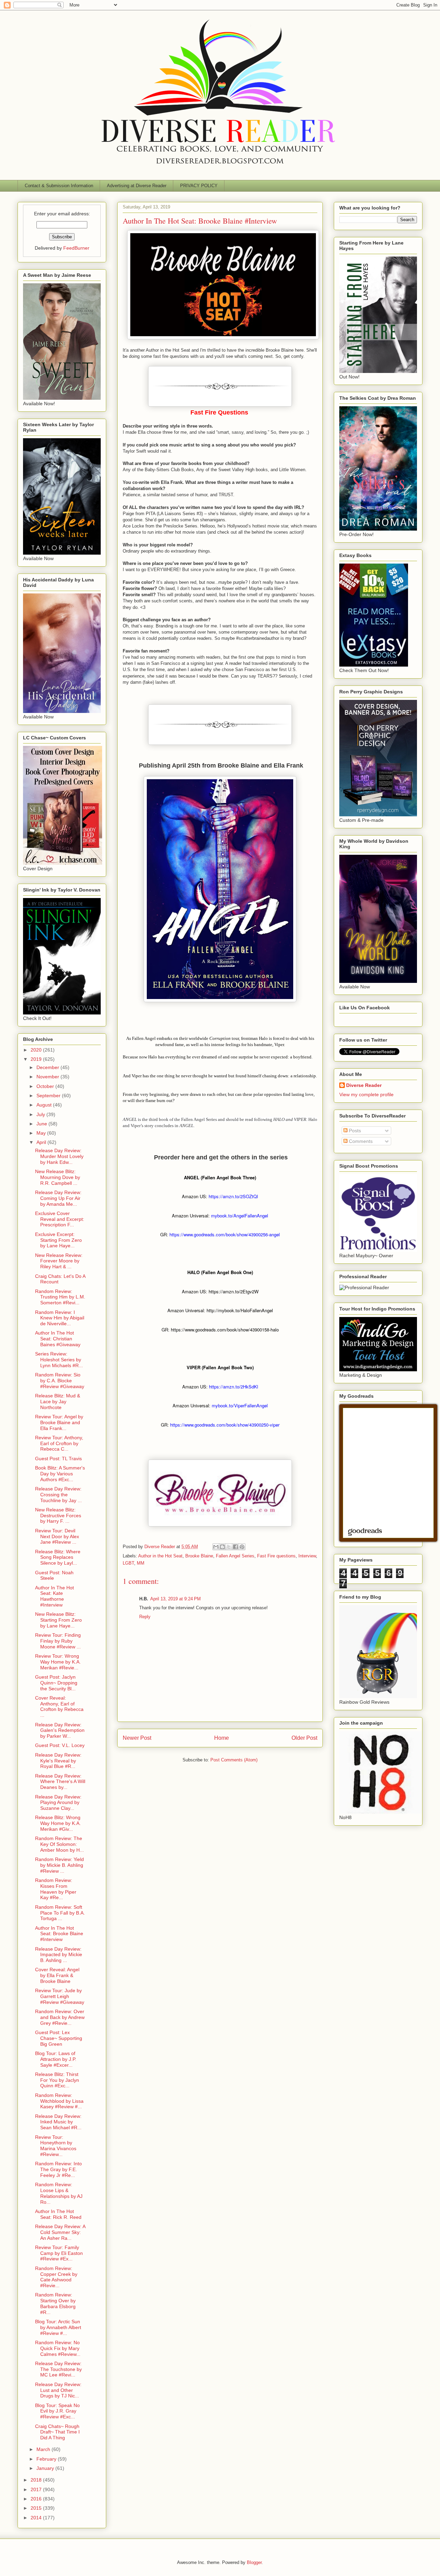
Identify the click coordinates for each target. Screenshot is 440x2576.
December (48, 1067)
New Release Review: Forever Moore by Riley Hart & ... (59, 1261)
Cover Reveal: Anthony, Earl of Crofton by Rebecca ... (59, 1706)
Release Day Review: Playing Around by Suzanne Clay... (58, 1803)
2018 (37, 2480)
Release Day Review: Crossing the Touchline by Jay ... (58, 1495)
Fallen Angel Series (235, 1556)
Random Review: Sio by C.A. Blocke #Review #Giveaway (60, 1381)
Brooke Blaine (199, 1556)
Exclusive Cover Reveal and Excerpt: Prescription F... (60, 1219)
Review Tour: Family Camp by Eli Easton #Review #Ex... (59, 2253)
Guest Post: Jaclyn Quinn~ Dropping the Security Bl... (56, 1683)
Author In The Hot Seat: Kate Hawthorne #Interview (54, 1596)
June (42, 1124)
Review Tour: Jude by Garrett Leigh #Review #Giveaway (60, 1996)
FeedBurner (76, 248)
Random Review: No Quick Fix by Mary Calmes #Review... (58, 2348)
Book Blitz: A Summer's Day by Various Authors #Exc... (60, 1474)
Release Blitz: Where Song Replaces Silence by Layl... (58, 1557)
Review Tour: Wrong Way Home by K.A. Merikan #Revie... (58, 1662)
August (45, 1105)
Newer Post (137, 1738)
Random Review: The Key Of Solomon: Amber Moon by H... (59, 1844)
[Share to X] (229, 1547)
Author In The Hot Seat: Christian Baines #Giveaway (58, 1339)
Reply (145, 1617)
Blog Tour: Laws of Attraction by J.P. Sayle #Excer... (56, 2059)
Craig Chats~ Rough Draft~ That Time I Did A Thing (57, 2432)
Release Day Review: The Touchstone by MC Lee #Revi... (58, 2369)
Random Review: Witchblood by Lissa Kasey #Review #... (59, 2101)
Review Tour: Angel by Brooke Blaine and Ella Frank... (59, 1422)
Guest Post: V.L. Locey (60, 1745)
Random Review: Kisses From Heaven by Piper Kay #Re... (56, 1889)
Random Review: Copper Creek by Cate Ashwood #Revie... (56, 2277)
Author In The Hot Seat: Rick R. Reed (58, 2214)
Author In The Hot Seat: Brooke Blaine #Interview (59, 1934)
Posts (354, 1131)
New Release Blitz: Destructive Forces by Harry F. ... (58, 1516)
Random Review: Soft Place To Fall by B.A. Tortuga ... (60, 1913)
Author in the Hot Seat (160, 1556)
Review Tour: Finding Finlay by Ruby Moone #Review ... (58, 1641)
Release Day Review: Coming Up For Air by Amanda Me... (58, 1198)
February (47, 2459)
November (48, 1077)
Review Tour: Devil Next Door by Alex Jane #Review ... (57, 1536)
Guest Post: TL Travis (58, 1459)
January (46, 2468)
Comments (360, 1141)
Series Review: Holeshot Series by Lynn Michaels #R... (59, 1360)
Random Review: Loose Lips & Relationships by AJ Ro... (59, 2193)
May (42, 1133)
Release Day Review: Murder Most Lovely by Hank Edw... (59, 1156)
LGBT (128, 1563)
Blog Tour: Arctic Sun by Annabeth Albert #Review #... (58, 2327)
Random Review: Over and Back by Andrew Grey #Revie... (60, 2017)
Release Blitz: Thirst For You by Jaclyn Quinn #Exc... (57, 2080)
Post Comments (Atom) (234, 1760)
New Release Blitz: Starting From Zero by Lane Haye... (58, 1620)
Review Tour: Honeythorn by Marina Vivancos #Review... (56, 2146)
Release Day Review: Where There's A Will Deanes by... (60, 1782)
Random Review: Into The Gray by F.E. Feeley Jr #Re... (58, 2169)
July (41, 1114)
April (42, 1142)
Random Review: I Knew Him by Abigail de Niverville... (60, 1318)
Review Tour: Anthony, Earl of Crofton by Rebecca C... (59, 1443)
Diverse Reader (364, 1085)
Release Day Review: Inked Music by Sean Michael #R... (58, 2122)
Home (222, 1738)
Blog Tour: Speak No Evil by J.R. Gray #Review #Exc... (57, 2411)
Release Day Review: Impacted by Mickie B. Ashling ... (59, 1955)
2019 (37, 1059)
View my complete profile (366, 1094)
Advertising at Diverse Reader (137, 186)
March (44, 2449)
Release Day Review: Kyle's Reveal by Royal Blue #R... (58, 1761)
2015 (37, 2508)
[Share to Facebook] (235, 1547)
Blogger (254, 2562)
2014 (37, 2518)
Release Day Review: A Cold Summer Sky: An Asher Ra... (60, 2232)
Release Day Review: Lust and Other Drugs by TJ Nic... (58, 2390)
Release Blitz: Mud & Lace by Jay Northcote (58, 1402)
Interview (307, 1556)
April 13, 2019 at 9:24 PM (175, 1599)
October (46, 1086)
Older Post (304, 1738)
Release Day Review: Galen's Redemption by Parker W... (60, 1730)
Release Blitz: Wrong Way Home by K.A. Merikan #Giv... (58, 1823)
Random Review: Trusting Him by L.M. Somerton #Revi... (60, 1297)
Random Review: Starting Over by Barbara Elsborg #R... (55, 2303)
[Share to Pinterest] (242, 1547)
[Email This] (216, 1547)
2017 (37, 2489)
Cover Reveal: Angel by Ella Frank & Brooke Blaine (57, 1975)
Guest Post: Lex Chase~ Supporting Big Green (59, 2038)
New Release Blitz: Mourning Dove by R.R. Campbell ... (58, 1177)
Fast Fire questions (276, 1556)
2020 (37, 1050)
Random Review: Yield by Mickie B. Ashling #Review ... (59, 1865)
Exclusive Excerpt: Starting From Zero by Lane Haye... (58, 1240)
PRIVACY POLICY (199, 186)
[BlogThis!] (222, 1547)
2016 (37, 2499)
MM (141, 1563)
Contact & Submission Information (59, 186)
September (49, 1096)
